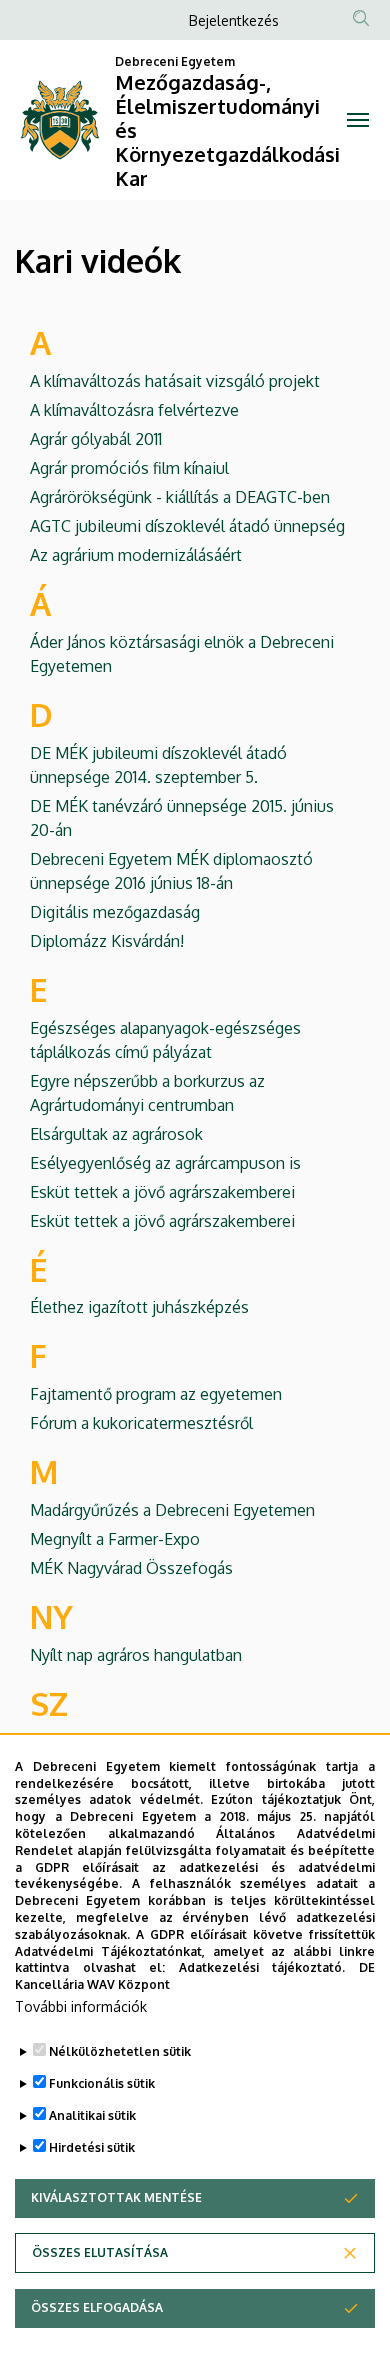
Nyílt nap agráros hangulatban (136, 1655)
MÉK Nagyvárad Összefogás (131, 1568)
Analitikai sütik (92, 2115)
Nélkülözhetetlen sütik (120, 2051)
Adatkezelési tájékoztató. (262, 1967)
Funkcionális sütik (102, 2083)
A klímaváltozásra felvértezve (134, 410)
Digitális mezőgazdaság (115, 912)
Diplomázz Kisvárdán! (107, 941)
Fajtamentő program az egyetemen (156, 1394)
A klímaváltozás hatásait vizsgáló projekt (175, 381)
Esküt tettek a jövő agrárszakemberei (162, 1192)
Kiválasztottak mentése (116, 2197)
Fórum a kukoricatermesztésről (141, 1423)
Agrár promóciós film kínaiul (129, 468)
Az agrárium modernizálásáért (136, 555)
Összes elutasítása (100, 2252)
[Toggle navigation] (357, 120)
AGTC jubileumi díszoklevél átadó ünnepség (187, 526)
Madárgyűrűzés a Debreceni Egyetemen (172, 1510)
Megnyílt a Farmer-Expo (115, 1539)
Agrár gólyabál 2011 (96, 439)
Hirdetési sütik (92, 2147)
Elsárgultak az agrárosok (116, 1134)
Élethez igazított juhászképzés (139, 1307)
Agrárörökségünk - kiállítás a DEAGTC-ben (180, 497)
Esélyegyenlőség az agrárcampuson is (165, 1163)
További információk (81, 2006)
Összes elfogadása (97, 2307)
